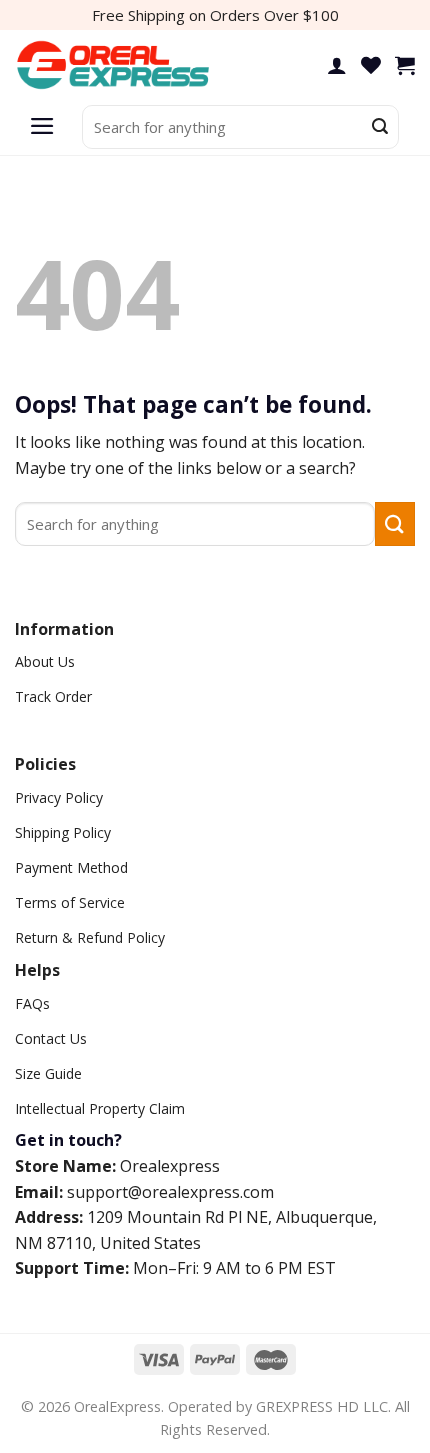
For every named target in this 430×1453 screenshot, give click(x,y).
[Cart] (405, 65)
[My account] (337, 65)
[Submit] (380, 127)
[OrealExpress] (115, 65)
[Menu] (42, 127)
